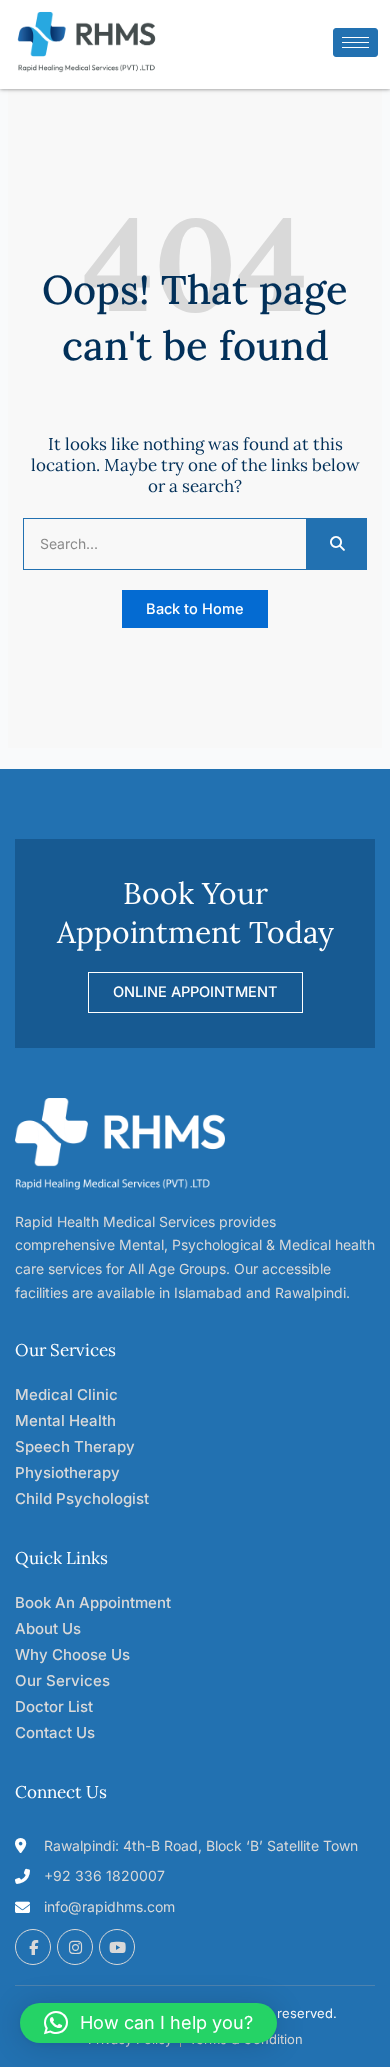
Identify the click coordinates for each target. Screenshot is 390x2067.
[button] (148, 2023)
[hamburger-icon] (355, 42)
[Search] (336, 544)
